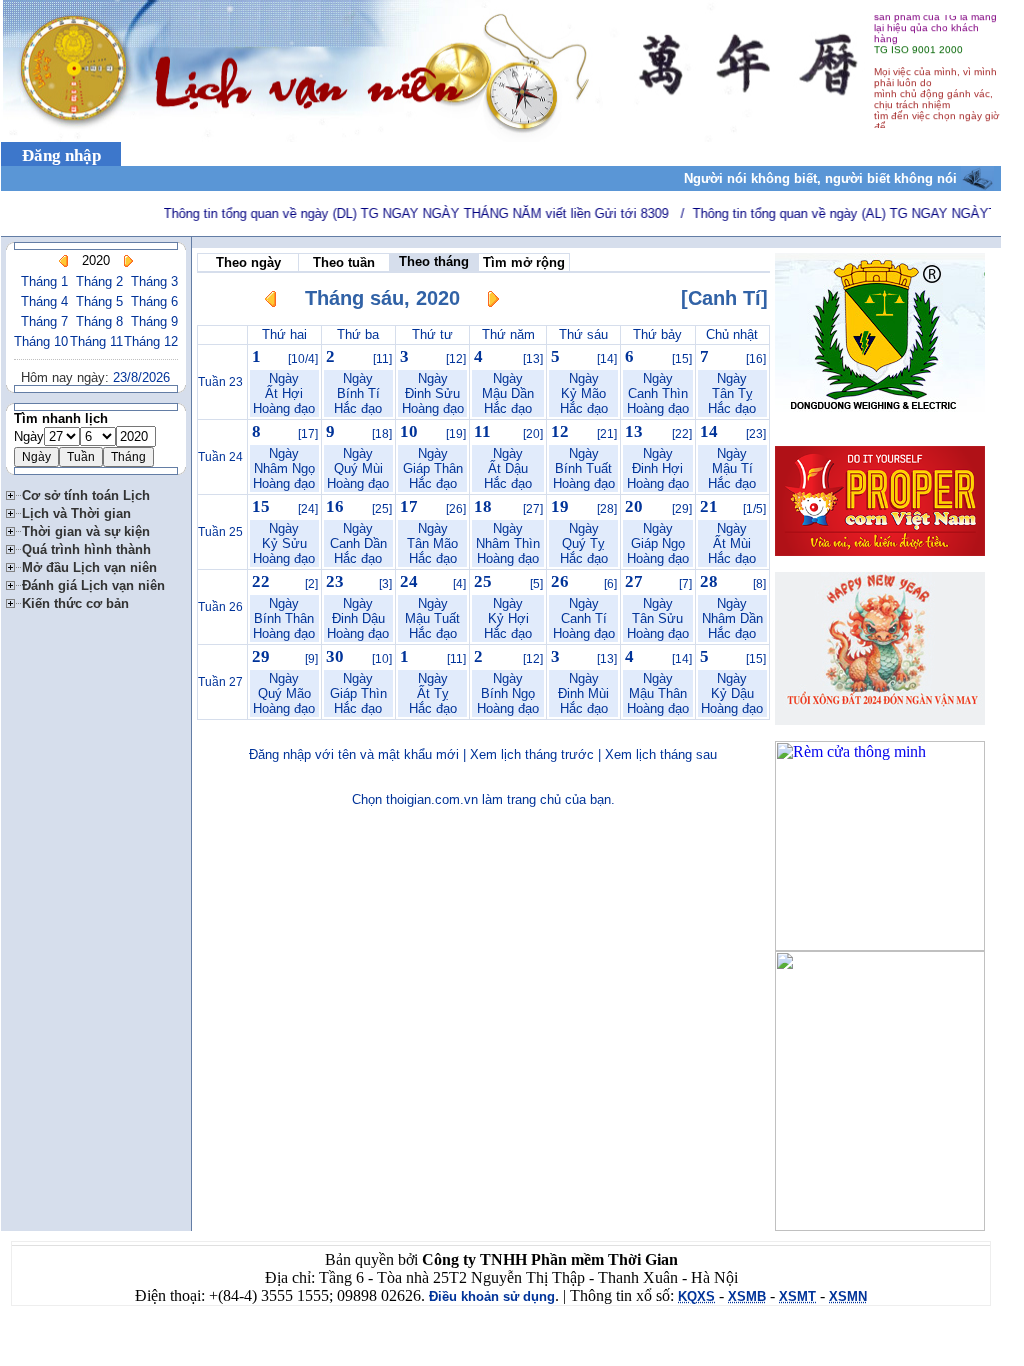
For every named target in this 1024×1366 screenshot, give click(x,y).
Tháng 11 (96, 341)
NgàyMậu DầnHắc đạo (508, 393)
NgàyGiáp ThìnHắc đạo (358, 693)
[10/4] (303, 359)
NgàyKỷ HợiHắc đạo (508, 618)
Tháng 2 (99, 281)
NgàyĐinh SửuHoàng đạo (433, 393)
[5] (536, 584)
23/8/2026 (141, 377)
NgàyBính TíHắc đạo (358, 393)
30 (335, 656)
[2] (311, 584)
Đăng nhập (61, 155)
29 (261, 656)
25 (483, 581)
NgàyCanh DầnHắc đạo (358, 543)
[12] (456, 359)
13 (634, 431)
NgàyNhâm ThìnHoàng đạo (508, 543)
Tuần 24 (220, 457)
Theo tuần (344, 262)
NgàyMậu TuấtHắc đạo (432, 618)
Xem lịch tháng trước (532, 754)
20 (634, 506)
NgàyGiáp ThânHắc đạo (433, 468)
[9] (311, 659)
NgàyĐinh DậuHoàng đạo (358, 618)
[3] (385, 584)
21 (709, 506)
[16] (756, 359)
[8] (759, 584)
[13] (533, 359)
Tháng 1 (44, 281)
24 (409, 581)
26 (560, 581)
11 (482, 431)
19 (560, 506)
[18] (382, 434)
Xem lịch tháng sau (661, 754)
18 (483, 506)
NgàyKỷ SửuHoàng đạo (284, 543)
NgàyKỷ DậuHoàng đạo (732, 693)
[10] (382, 659)
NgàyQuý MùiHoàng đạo (358, 468)
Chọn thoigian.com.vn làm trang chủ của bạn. (483, 799)
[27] (533, 509)
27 (634, 581)
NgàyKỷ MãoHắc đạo (584, 393)
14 (709, 431)
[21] (607, 434)
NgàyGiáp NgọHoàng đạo (658, 543)
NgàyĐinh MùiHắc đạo (583, 693)
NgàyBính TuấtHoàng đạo (584, 468)
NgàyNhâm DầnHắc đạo (732, 618)
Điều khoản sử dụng (492, 1296)
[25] (382, 509)
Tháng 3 (154, 281)
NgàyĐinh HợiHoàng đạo (658, 468)
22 (261, 581)
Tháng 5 (99, 301)
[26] (456, 509)
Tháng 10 (41, 341)
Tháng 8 (99, 321)
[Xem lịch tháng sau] (493, 302)
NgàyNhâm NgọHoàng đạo (284, 468)
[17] (308, 434)
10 (409, 431)
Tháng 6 (154, 301)
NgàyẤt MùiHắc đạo (732, 543)
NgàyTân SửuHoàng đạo (658, 618)
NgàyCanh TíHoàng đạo (584, 618)
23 (335, 581)
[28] (607, 509)
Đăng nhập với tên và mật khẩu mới (354, 754)
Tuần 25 (220, 532)
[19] (456, 434)
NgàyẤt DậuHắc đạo (508, 468)
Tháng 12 (151, 341)
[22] (682, 434)
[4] (459, 584)
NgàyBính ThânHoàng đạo (284, 618)
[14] (607, 359)
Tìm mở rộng (524, 262)
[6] (610, 584)
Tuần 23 (220, 382)
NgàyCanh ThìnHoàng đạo (658, 393)
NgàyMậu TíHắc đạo (732, 468)
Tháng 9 (154, 321)
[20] (533, 434)
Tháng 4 (44, 301)
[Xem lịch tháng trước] (63, 261)
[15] (682, 359)
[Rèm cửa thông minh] (880, 945)
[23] (756, 434)
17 (409, 506)
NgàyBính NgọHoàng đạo (508, 693)
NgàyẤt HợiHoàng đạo (284, 393)
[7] (685, 584)
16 (335, 506)
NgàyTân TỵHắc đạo (732, 393)
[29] (682, 509)
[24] (308, 509)
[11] (382, 359)
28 (709, 581)
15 (261, 506)
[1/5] (754, 509)
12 (560, 431)
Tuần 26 (220, 607)
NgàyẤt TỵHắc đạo (433, 693)
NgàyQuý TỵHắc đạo (584, 543)
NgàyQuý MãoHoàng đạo (284, 693)
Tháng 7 (44, 321)
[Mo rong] (14, 492)
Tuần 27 (220, 682)
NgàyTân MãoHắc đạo (432, 543)
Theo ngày (248, 262)
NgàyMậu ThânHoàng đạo (658, 693)
